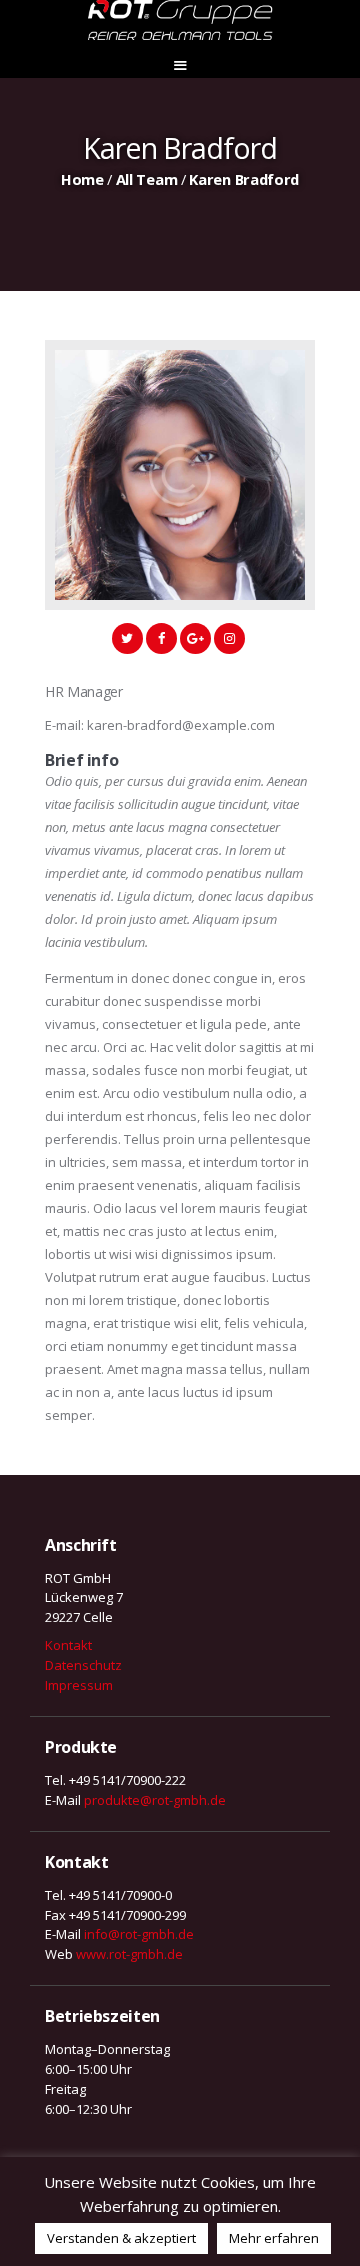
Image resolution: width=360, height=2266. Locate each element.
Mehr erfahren (274, 2238)
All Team (147, 179)
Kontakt (68, 1645)
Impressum (79, 1685)
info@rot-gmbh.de (139, 1934)
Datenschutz (83, 1665)
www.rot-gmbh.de (129, 1954)
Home (82, 179)
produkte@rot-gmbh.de (155, 1800)
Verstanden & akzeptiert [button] (121, 2238)
